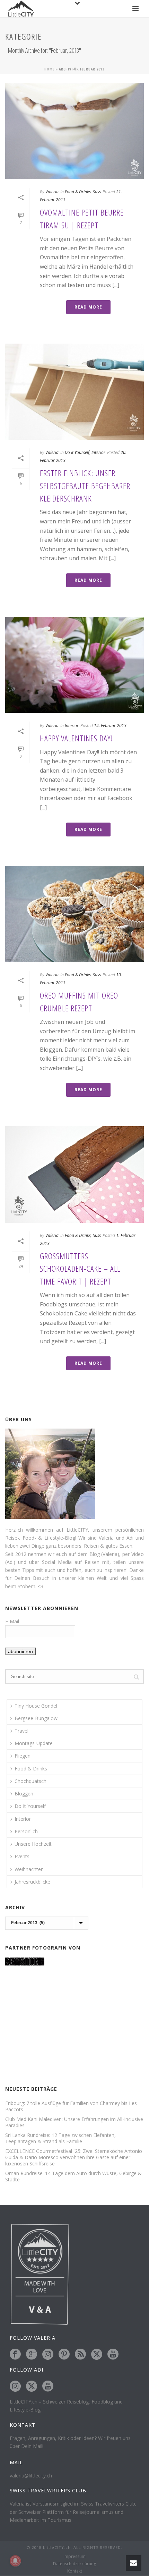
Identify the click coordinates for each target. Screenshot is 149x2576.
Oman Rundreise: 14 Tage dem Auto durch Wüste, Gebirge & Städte (73, 2177)
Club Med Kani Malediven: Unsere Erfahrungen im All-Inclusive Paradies (74, 2122)
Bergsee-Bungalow (36, 1718)
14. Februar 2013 (110, 726)
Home (49, 69)
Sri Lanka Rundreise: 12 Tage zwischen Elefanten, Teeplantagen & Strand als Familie (60, 2138)
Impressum (74, 2557)
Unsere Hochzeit (33, 1844)
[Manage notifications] (15, 2561)
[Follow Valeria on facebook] (15, 2355)
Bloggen (24, 1794)
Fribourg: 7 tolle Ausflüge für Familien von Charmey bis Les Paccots (71, 2106)
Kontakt (75, 2571)
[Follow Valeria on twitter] (97, 2355)
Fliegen (23, 1756)
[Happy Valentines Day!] (74, 665)
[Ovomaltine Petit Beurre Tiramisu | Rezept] (74, 131)
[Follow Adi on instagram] (15, 2386)
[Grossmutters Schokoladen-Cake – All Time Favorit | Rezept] (74, 1174)
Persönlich (26, 1831)
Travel (21, 1731)
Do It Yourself (77, 452)
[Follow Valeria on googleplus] (32, 2355)
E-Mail (12, 1621)
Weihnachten (29, 1869)
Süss (97, 192)
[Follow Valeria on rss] (80, 2355)
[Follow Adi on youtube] (48, 2386)
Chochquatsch (30, 1781)
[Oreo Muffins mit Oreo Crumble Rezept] (74, 914)
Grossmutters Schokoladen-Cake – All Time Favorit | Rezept (80, 1269)
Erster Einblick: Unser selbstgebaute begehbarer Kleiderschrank (85, 486)
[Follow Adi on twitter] (32, 2386)
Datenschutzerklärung (74, 2564)
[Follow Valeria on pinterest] (64, 2355)
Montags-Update (34, 1743)
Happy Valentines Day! (76, 738)
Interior (98, 452)
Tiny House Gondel (36, 1706)
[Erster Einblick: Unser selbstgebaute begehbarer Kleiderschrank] (74, 392)
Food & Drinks (78, 192)
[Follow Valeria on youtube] (113, 2355)
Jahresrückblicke (32, 1882)
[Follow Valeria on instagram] (48, 2355)
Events (22, 1856)
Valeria (52, 192)
